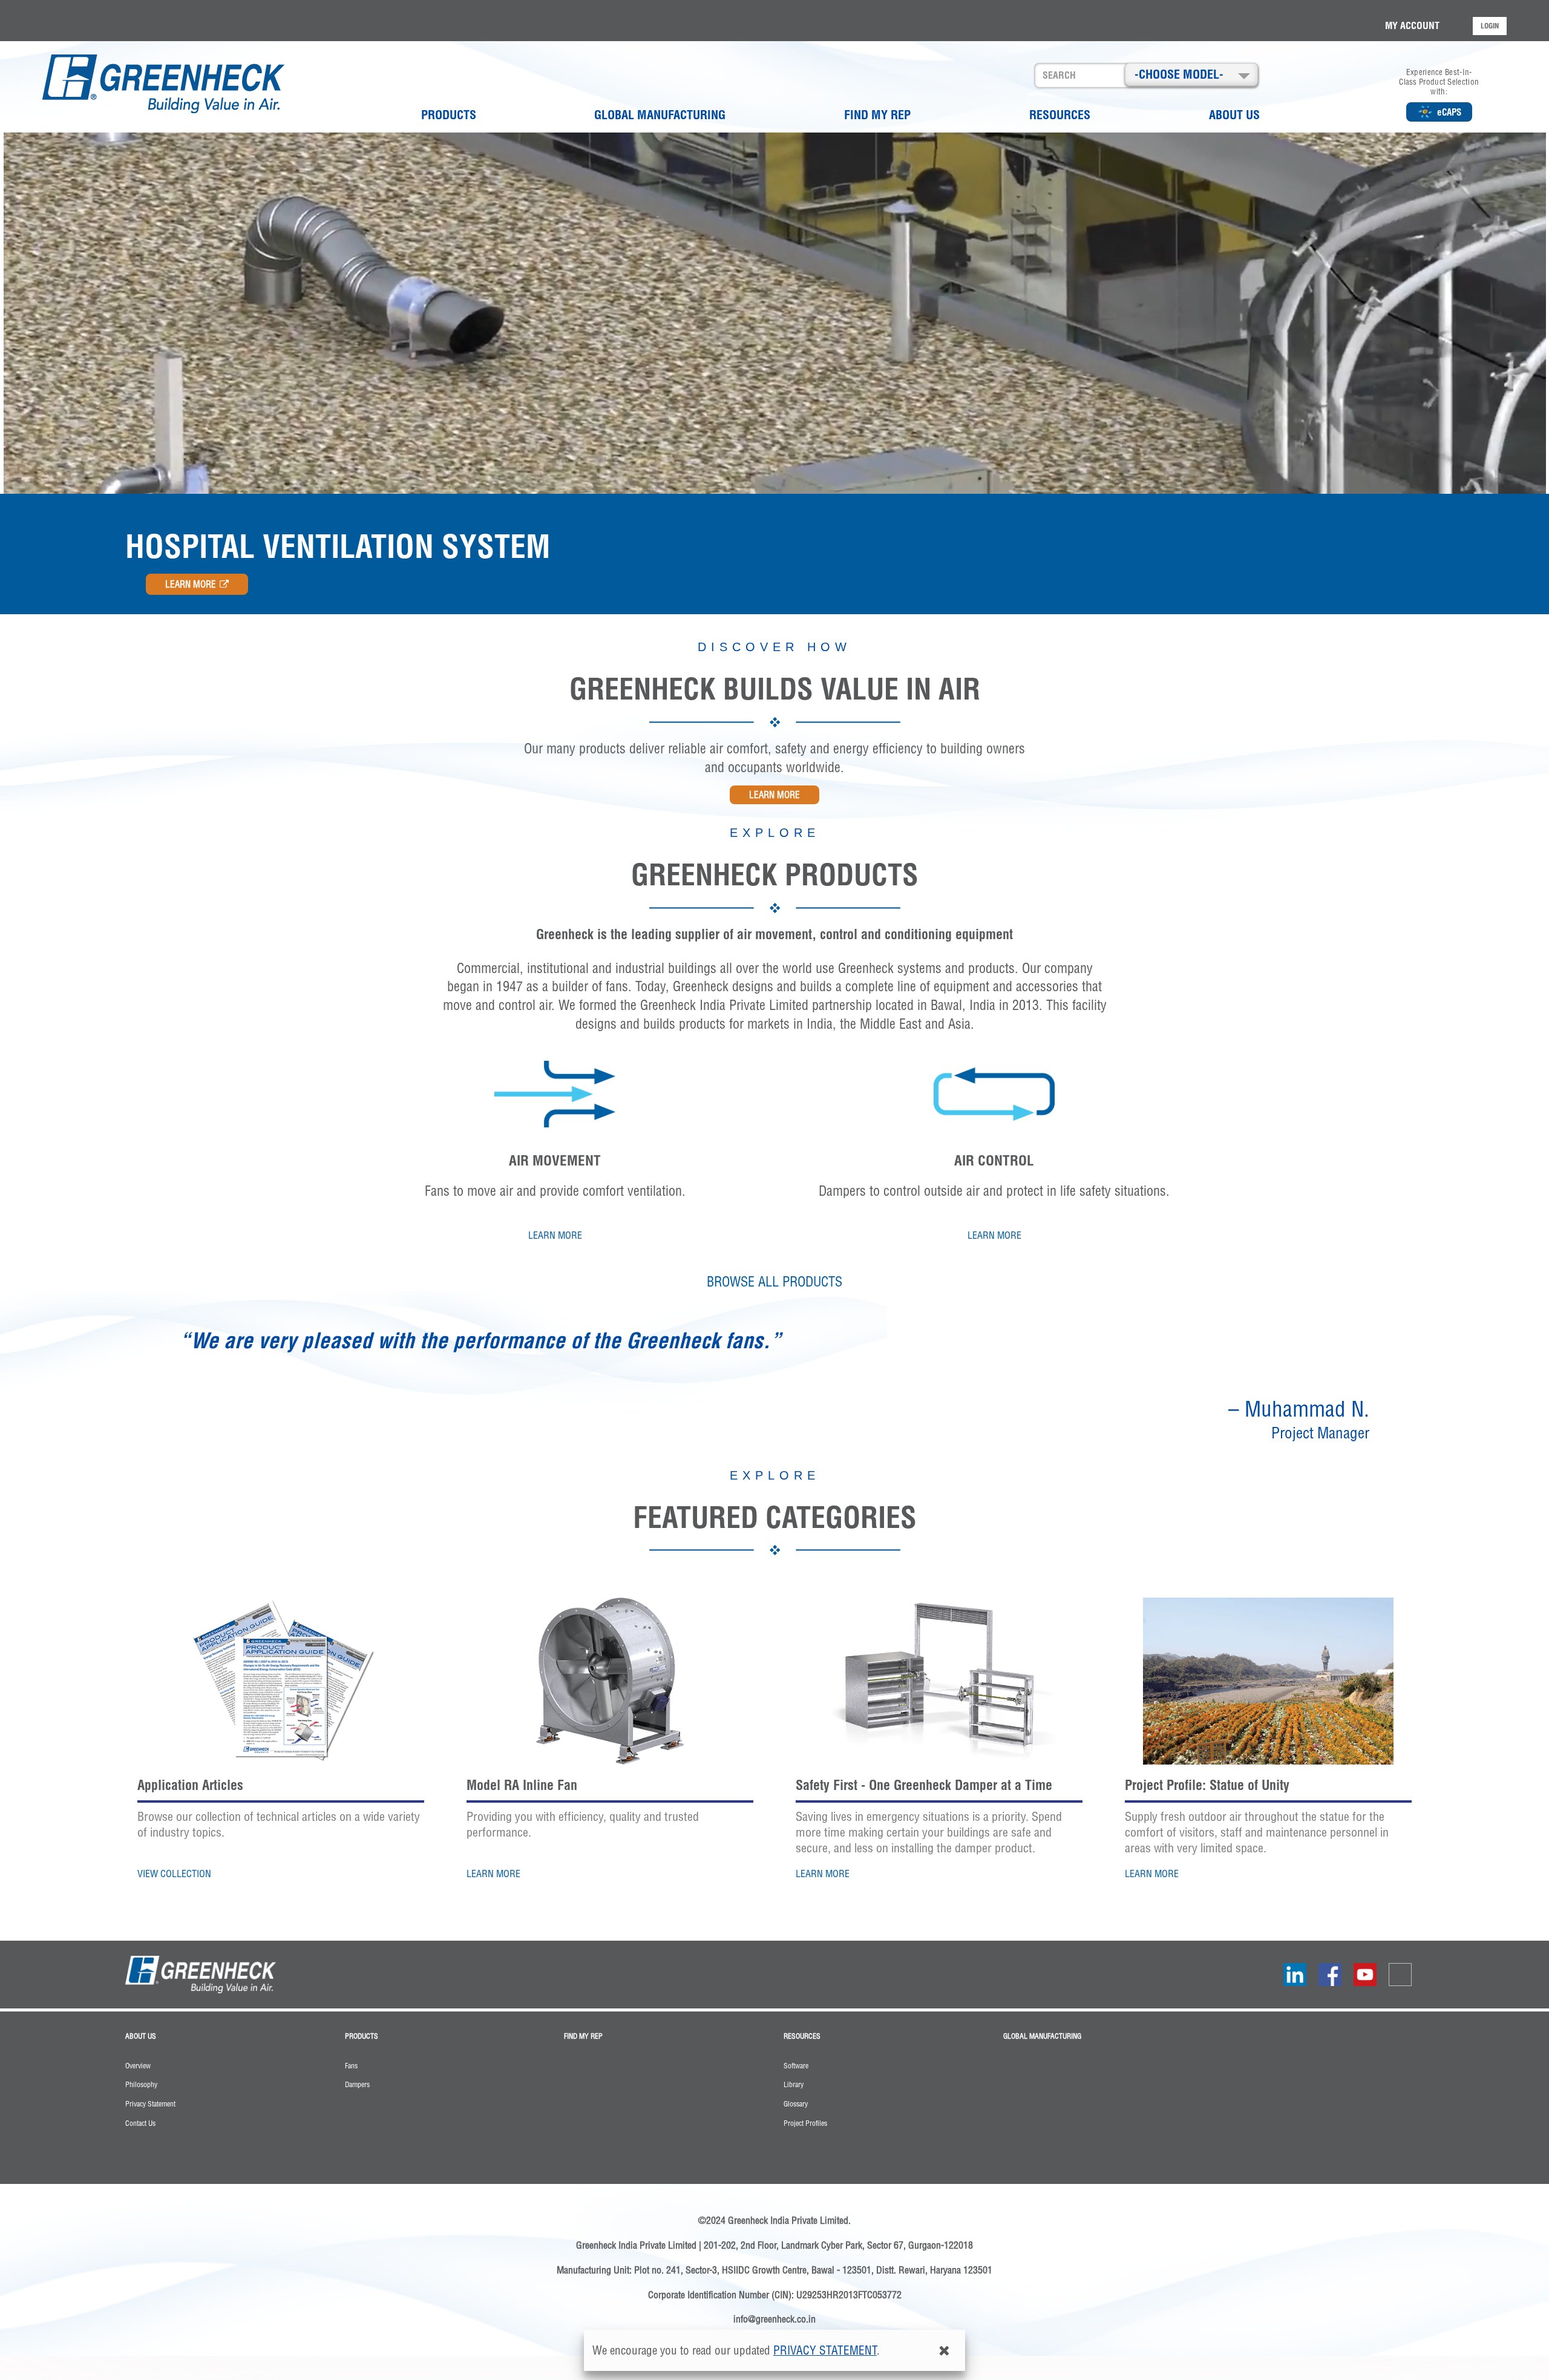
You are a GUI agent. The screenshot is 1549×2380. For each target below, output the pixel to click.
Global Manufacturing (660, 115)
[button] (1191, 74)
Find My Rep (877, 115)
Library (794, 2085)
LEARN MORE (191, 584)
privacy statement (825, 2350)
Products (449, 115)
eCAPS (1449, 112)
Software (796, 2066)
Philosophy (141, 2085)
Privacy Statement (150, 2104)
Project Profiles (805, 2123)
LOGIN (1490, 26)
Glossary (796, 2104)
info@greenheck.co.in (774, 2319)
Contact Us (140, 2123)
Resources (1060, 115)
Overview (138, 2066)
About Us (1234, 115)
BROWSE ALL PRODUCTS (774, 1282)
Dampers (357, 2085)
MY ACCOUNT (1412, 25)
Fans (351, 2066)
